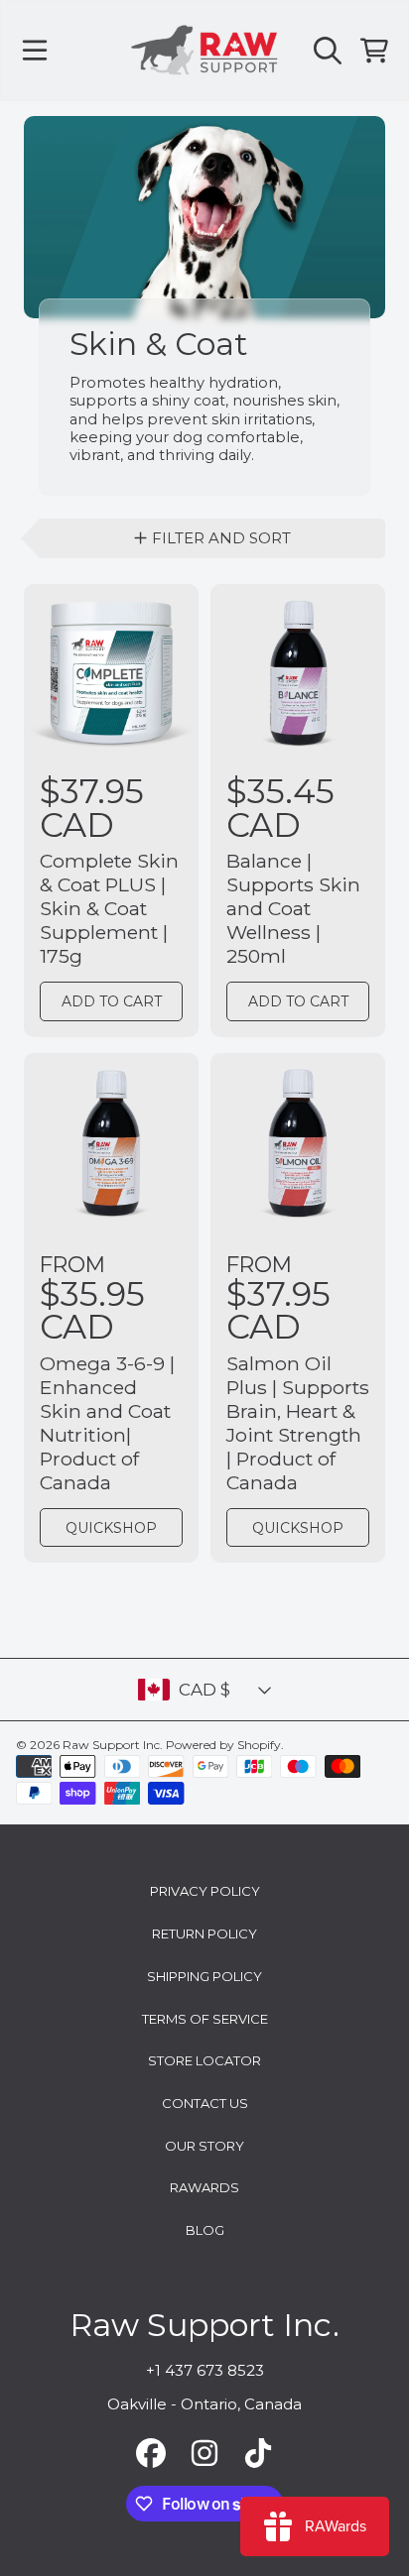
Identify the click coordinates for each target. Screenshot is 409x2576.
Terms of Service (205, 2019)
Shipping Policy (204, 1976)
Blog (205, 2230)
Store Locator (204, 2060)
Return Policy (204, 1933)
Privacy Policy (205, 1891)
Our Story (204, 2146)
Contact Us (205, 2103)
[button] (35, 51)
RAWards (204, 2187)
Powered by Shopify (223, 1745)
